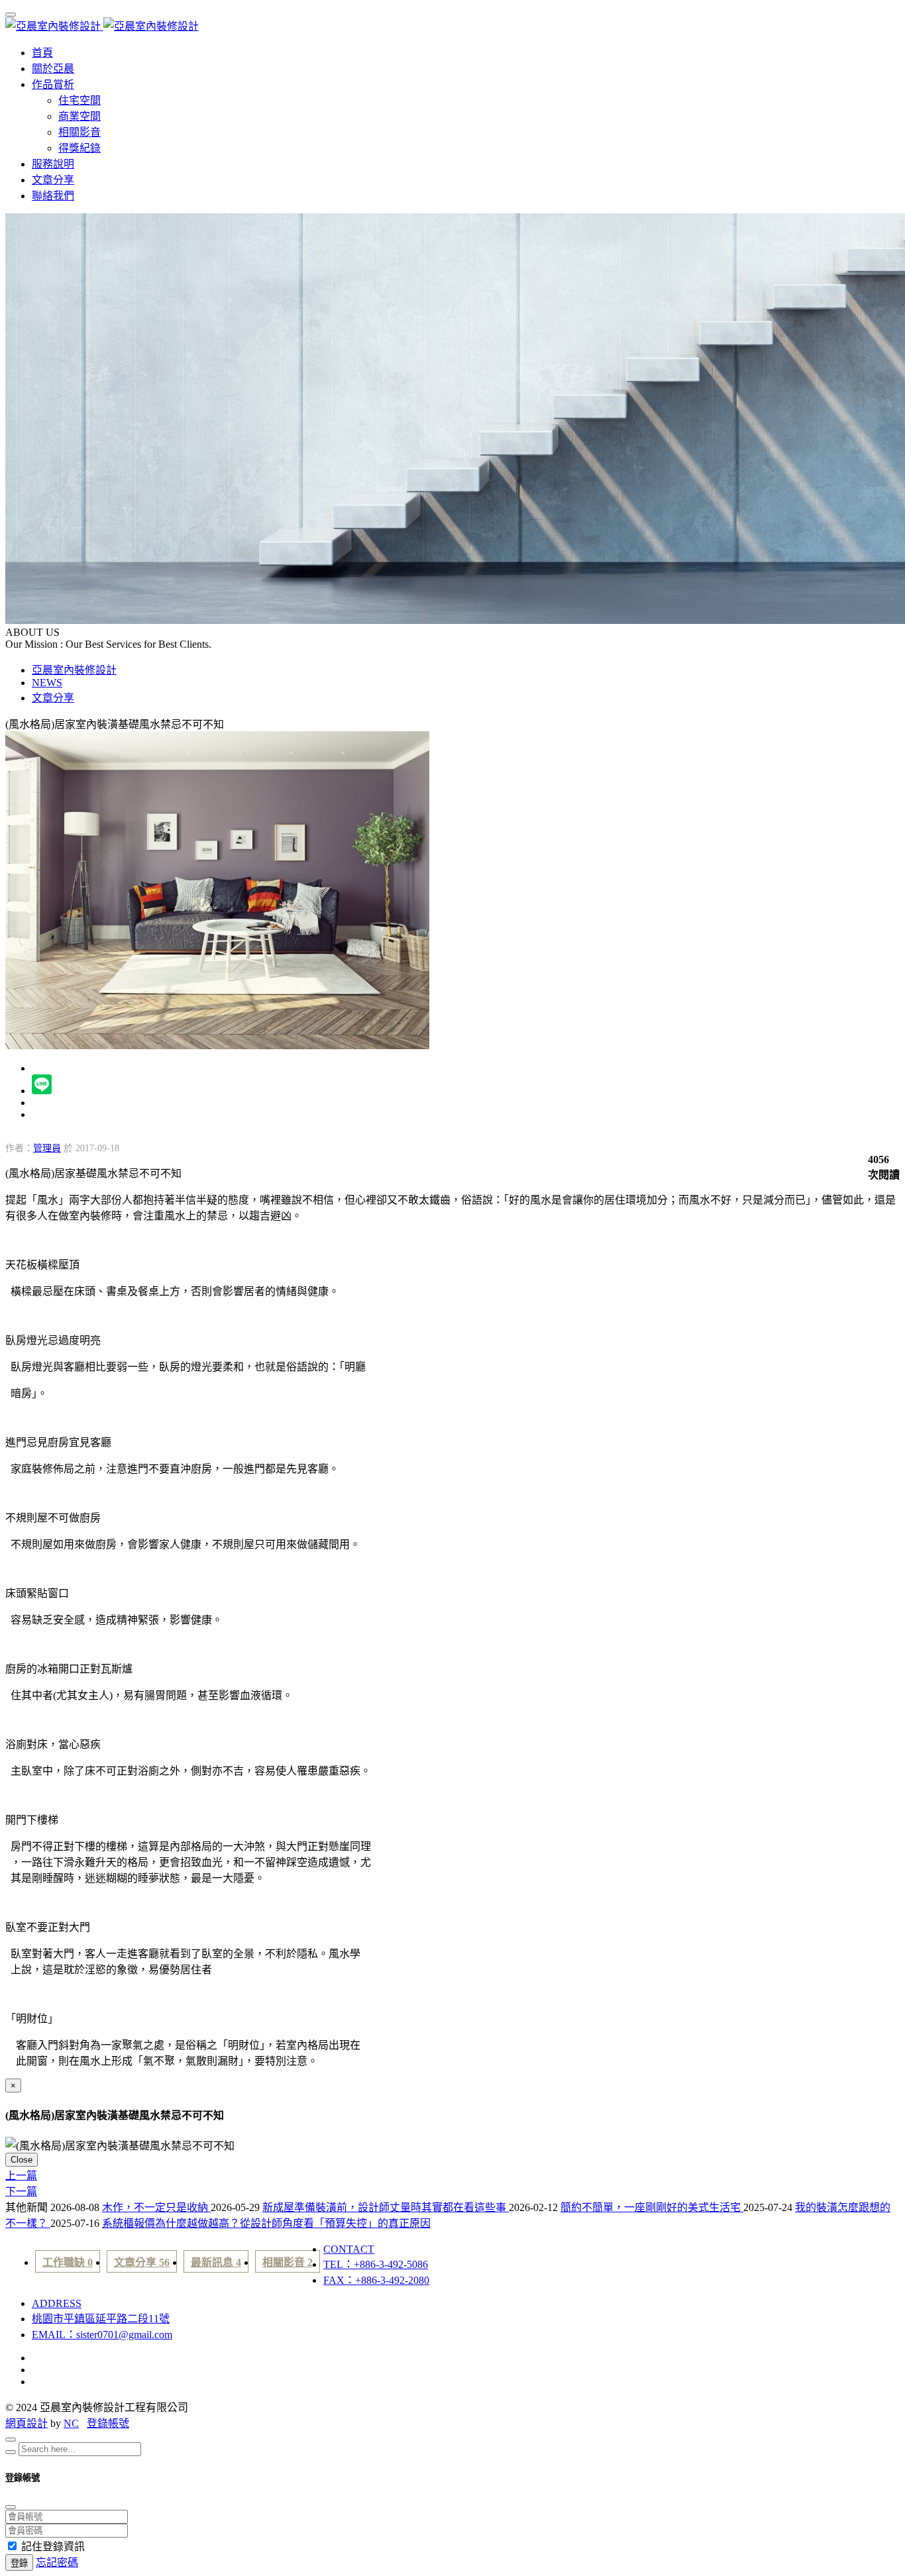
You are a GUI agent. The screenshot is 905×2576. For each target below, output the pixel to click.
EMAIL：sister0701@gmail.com (102, 2335)
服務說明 (53, 164)
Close (22, 2160)
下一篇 (21, 2191)
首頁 (42, 53)
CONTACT (349, 2249)
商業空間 (80, 116)
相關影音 (80, 132)
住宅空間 (80, 100)
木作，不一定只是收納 (156, 2207)
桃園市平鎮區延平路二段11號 (101, 2319)
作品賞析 (53, 84)
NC (71, 2423)
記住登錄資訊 (53, 2547)
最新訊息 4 (216, 2262)
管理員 (47, 1148)
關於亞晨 (53, 69)
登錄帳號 (108, 2423)
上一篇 (21, 2176)
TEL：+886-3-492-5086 (376, 2264)
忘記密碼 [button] (57, 2562)
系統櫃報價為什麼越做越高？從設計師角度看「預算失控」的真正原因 (266, 2223)
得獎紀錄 (80, 148)
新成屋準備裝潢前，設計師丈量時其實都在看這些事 (386, 2207)
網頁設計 (27, 2423)
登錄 (19, 2563)
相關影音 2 (288, 2262)
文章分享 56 (142, 2262)
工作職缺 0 (68, 2262)
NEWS (47, 683)
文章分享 (53, 180)
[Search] (11, 2452)
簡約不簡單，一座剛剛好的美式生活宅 (652, 2207)
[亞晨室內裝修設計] (102, 26)
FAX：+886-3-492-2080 (376, 2280)
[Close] (11, 2440)
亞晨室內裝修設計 (74, 670)
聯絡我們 (53, 196)
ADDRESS (57, 2303)
